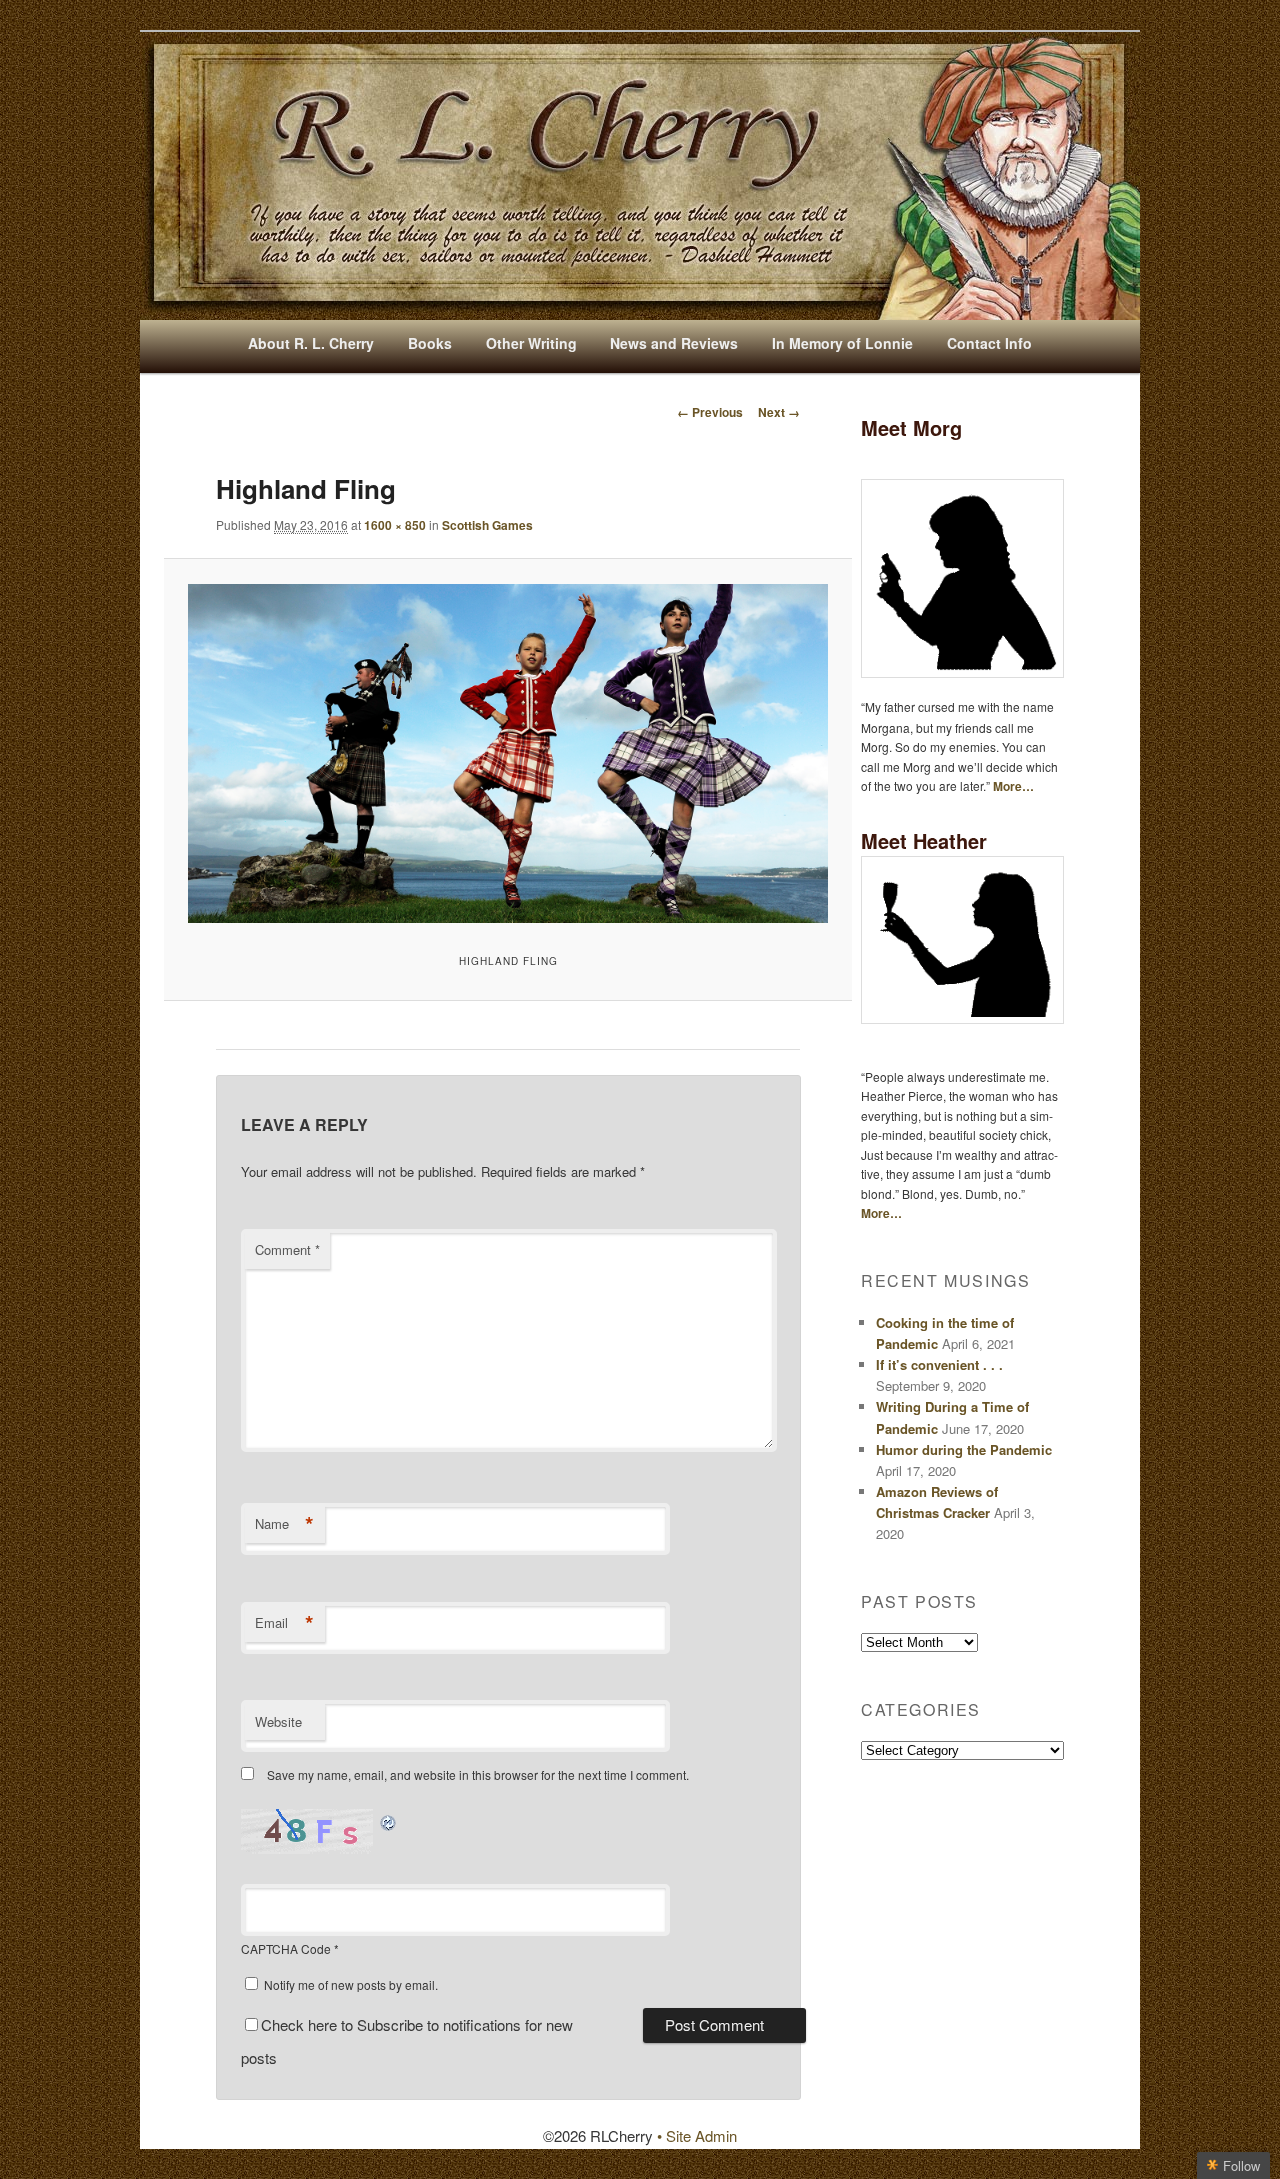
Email (284, 1623)
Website (278, 1721)
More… (1013, 786)
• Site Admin (697, 2135)
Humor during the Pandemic (964, 1449)
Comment (287, 1249)
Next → (779, 412)
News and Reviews (674, 343)
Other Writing (531, 343)
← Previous (710, 412)
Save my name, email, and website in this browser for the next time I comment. (478, 1774)
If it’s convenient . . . (939, 1364)
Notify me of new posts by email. (351, 1984)
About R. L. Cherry (311, 343)
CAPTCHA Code (286, 1948)
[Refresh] (389, 1820)
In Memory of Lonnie (842, 343)
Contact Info (989, 343)
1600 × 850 (395, 525)
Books (430, 343)
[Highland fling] (507, 754)
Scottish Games (487, 525)
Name (284, 1524)
